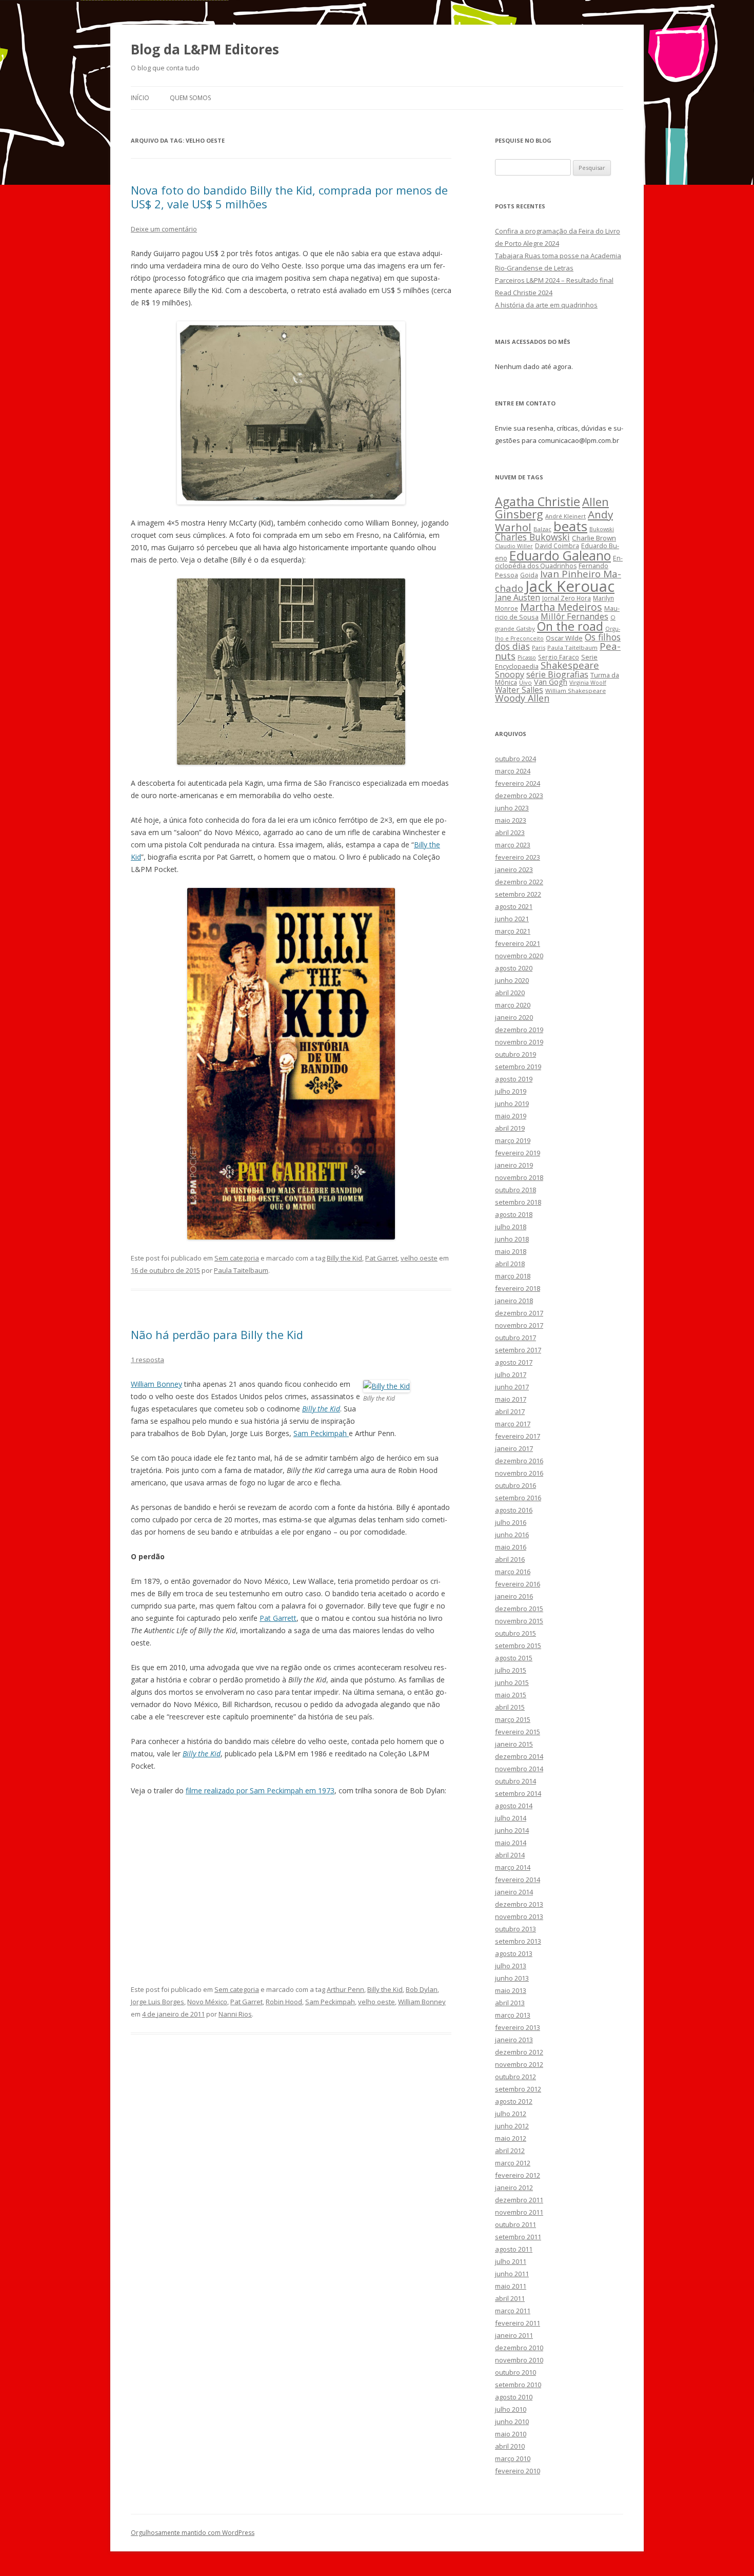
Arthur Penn (345, 1989)
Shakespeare (570, 665)
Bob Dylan (422, 1989)
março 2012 (513, 2163)
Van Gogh (551, 682)
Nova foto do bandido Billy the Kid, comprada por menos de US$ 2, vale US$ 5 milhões (289, 197)
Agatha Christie (538, 501)
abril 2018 (510, 1264)
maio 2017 (511, 1399)
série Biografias (557, 674)
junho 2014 (512, 1830)
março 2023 (513, 845)
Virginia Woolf (588, 683)
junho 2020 (512, 980)
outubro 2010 (515, 2372)
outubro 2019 (515, 1054)
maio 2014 (511, 1843)
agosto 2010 (514, 2397)
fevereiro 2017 (518, 1436)
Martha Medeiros (561, 607)
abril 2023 (510, 832)
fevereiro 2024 (518, 783)
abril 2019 (510, 1128)
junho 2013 (512, 1978)
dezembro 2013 (519, 1904)
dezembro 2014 (519, 1756)
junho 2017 (512, 1387)
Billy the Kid (344, 1258)
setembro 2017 (518, 1350)
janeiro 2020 (514, 1017)
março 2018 (513, 1276)
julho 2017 (511, 1374)
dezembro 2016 (519, 1461)
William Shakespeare (576, 691)
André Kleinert (565, 516)
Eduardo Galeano (560, 555)
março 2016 (513, 1572)
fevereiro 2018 (518, 1288)
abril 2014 (510, 1855)
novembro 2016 (519, 1473)
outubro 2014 (515, 1781)
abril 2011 (510, 2298)
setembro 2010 (518, 2385)
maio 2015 (511, 1695)
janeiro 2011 (514, 2335)
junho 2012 (512, 2126)
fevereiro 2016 (518, 1584)
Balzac (542, 529)
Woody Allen (522, 698)
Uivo (525, 682)
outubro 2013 (515, 1929)
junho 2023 (512, 808)
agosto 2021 (514, 906)
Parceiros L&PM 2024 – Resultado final (554, 280)
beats (570, 526)
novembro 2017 (519, 1325)
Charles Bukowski (532, 537)
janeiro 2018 (514, 1301)
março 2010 (513, 2458)
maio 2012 (511, 2138)
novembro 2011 (519, 2212)
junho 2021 (512, 919)
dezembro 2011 (519, 2200)
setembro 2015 (518, 1645)
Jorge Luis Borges (157, 2002)
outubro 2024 (515, 759)
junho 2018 (512, 1239)
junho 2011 (512, 2274)
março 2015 (513, 1719)
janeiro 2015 (514, 1744)
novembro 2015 (519, 1621)
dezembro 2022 (519, 882)
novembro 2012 (519, 2064)
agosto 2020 (514, 968)
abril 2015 (510, 1707)
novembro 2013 (519, 1916)
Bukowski (602, 529)
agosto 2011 (514, 2249)
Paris (539, 647)
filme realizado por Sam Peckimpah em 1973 (260, 1790)
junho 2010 (512, 2422)
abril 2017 (510, 1411)
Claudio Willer (514, 546)
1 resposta (147, 1360)
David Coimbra (557, 546)
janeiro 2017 (514, 1448)
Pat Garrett (278, 1618)
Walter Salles (519, 690)
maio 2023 (511, 820)
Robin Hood (284, 2002)
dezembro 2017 (519, 1313)
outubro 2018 (515, 1190)
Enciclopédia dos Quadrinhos (559, 562)
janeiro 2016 (514, 1596)
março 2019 (513, 1140)
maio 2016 (511, 1547)
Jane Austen (518, 597)
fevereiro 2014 (518, 1880)
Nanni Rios (235, 2014)
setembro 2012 (518, 2089)
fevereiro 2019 (518, 1153)
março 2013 (513, 2015)
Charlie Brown (594, 538)
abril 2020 (510, 993)
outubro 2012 (515, 2077)
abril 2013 (510, 2003)
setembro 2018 (518, 1202)
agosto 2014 (514, 1806)
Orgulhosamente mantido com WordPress (193, 2533)
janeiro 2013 (514, 2040)
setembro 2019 (518, 1067)
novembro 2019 (519, 1042)
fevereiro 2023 (518, 857)
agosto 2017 (514, 1362)
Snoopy (510, 674)
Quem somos (190, 98)
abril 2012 (510, 2151)
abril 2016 (510, 1559)
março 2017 (513, 1424)
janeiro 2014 (514, 1892)
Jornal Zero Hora (567, 598)
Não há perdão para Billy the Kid (217, 1334)
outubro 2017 (515, 1338)
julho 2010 (511, 2409)
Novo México (207, 2002)
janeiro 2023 (514, 869)
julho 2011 (511, 2261)
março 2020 (513, 1005)
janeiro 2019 (514, 1165)
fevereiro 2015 (518, 1732)
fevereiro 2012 (518, 2175)
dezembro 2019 (519, 1030)
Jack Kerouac (570, 586)
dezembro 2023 (519, 796)
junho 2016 (512, 1535)
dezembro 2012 (519, 2052)
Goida (529, 575)
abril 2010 (510, 2446)
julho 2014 (511, 1818)
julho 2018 (511, 1227)
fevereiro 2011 (518, 2323)
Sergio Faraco (559, 657)
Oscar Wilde (564, 638)
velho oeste (419, 1258)
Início (140, 98)
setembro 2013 (518, 1941)
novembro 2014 (519, 1769)
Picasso (527, 657)
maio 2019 (511, 1116)
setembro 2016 (518, 1498)
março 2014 (513, 1867)
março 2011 (513, 2311)
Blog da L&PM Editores (205, 49)
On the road (570, 626)
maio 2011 (511, 2286)
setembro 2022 (518, 894)
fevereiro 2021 (518, 943)
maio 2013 (511, 1990)
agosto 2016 (514, 1510)
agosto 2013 (514, 1953)
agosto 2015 (514, 1658)
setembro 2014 (518, 1793)
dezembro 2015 (519, 1609)
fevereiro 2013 (518, 2027)
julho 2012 (511, 2114)
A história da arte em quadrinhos (546, 305)
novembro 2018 (519, 1177)
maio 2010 (511, 2434)
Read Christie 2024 (524, 293)
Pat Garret (381, 1258)
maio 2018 (511, 1251)
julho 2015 (511, 1670)
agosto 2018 (514, 1214)
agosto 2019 (514, 1079)
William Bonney (156, 1384)
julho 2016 (511, 1522)
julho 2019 (511, 1091)
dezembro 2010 (519, 2348)
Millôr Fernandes (574, 616)
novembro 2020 (519, 956)
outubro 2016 (515, 1485)
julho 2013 (511, 1966)
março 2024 (513, 771)
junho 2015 (512, 1682)
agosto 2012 (514, 2101)
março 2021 (513, 931)
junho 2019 (512, 1103)
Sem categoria (237, 1258)
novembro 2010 (519, 2360)
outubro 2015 (515, 1633)
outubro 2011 (515, 2224)
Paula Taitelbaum (241, 1270)
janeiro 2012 (514, 2187)
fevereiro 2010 (518, 2471)
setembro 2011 (518, 2237)
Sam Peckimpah (321, 1433)
